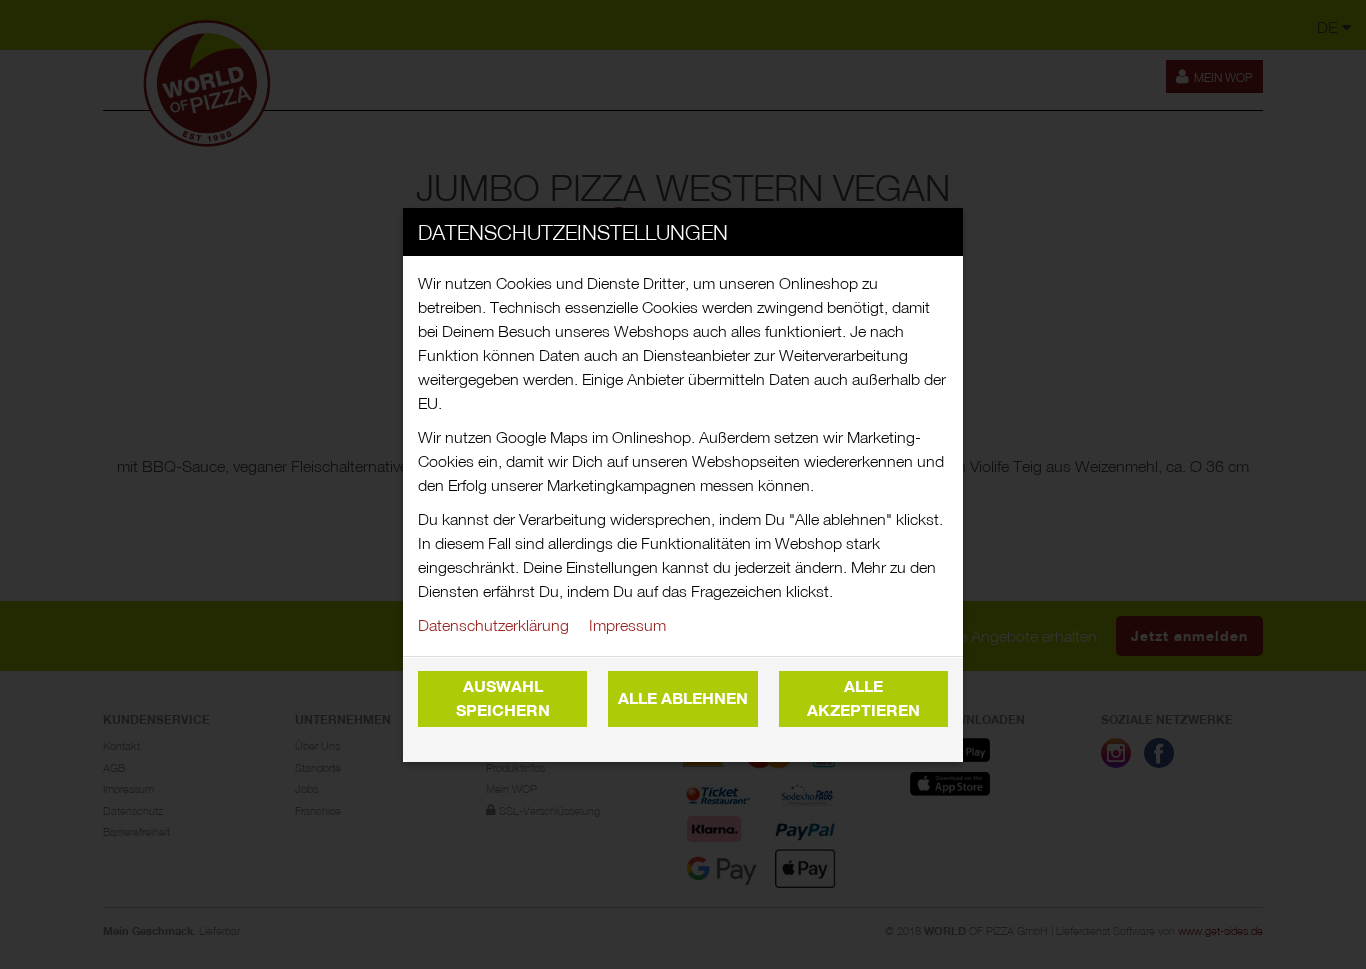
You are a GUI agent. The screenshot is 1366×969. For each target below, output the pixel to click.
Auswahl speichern (503, 698)
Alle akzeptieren (863, 698)
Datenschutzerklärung (493, 625)
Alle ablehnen (683, 698)
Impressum (627, 625)
